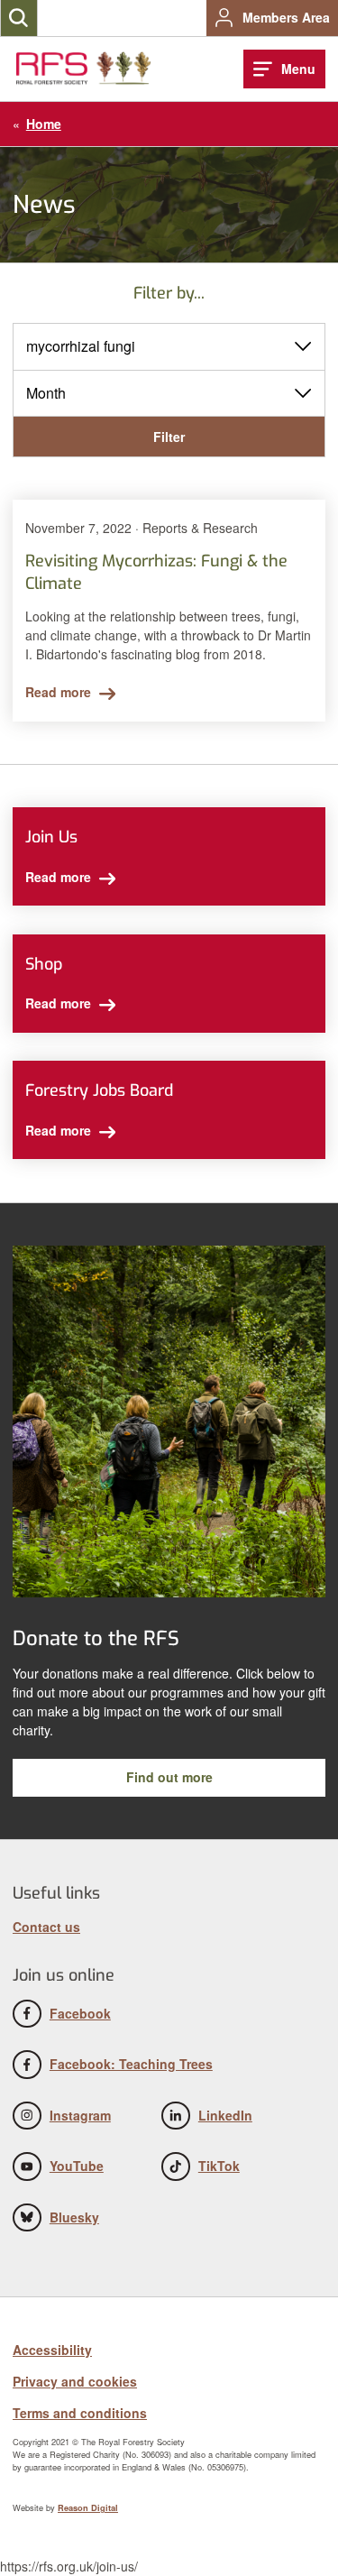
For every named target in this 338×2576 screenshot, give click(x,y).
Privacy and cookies (75, 2381)
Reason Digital (88, 2508)
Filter (169, 437)
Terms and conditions (80, 2413)
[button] (19, 18)
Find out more (169, 1777)
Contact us (46, 1927)
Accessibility (52, 2350)
